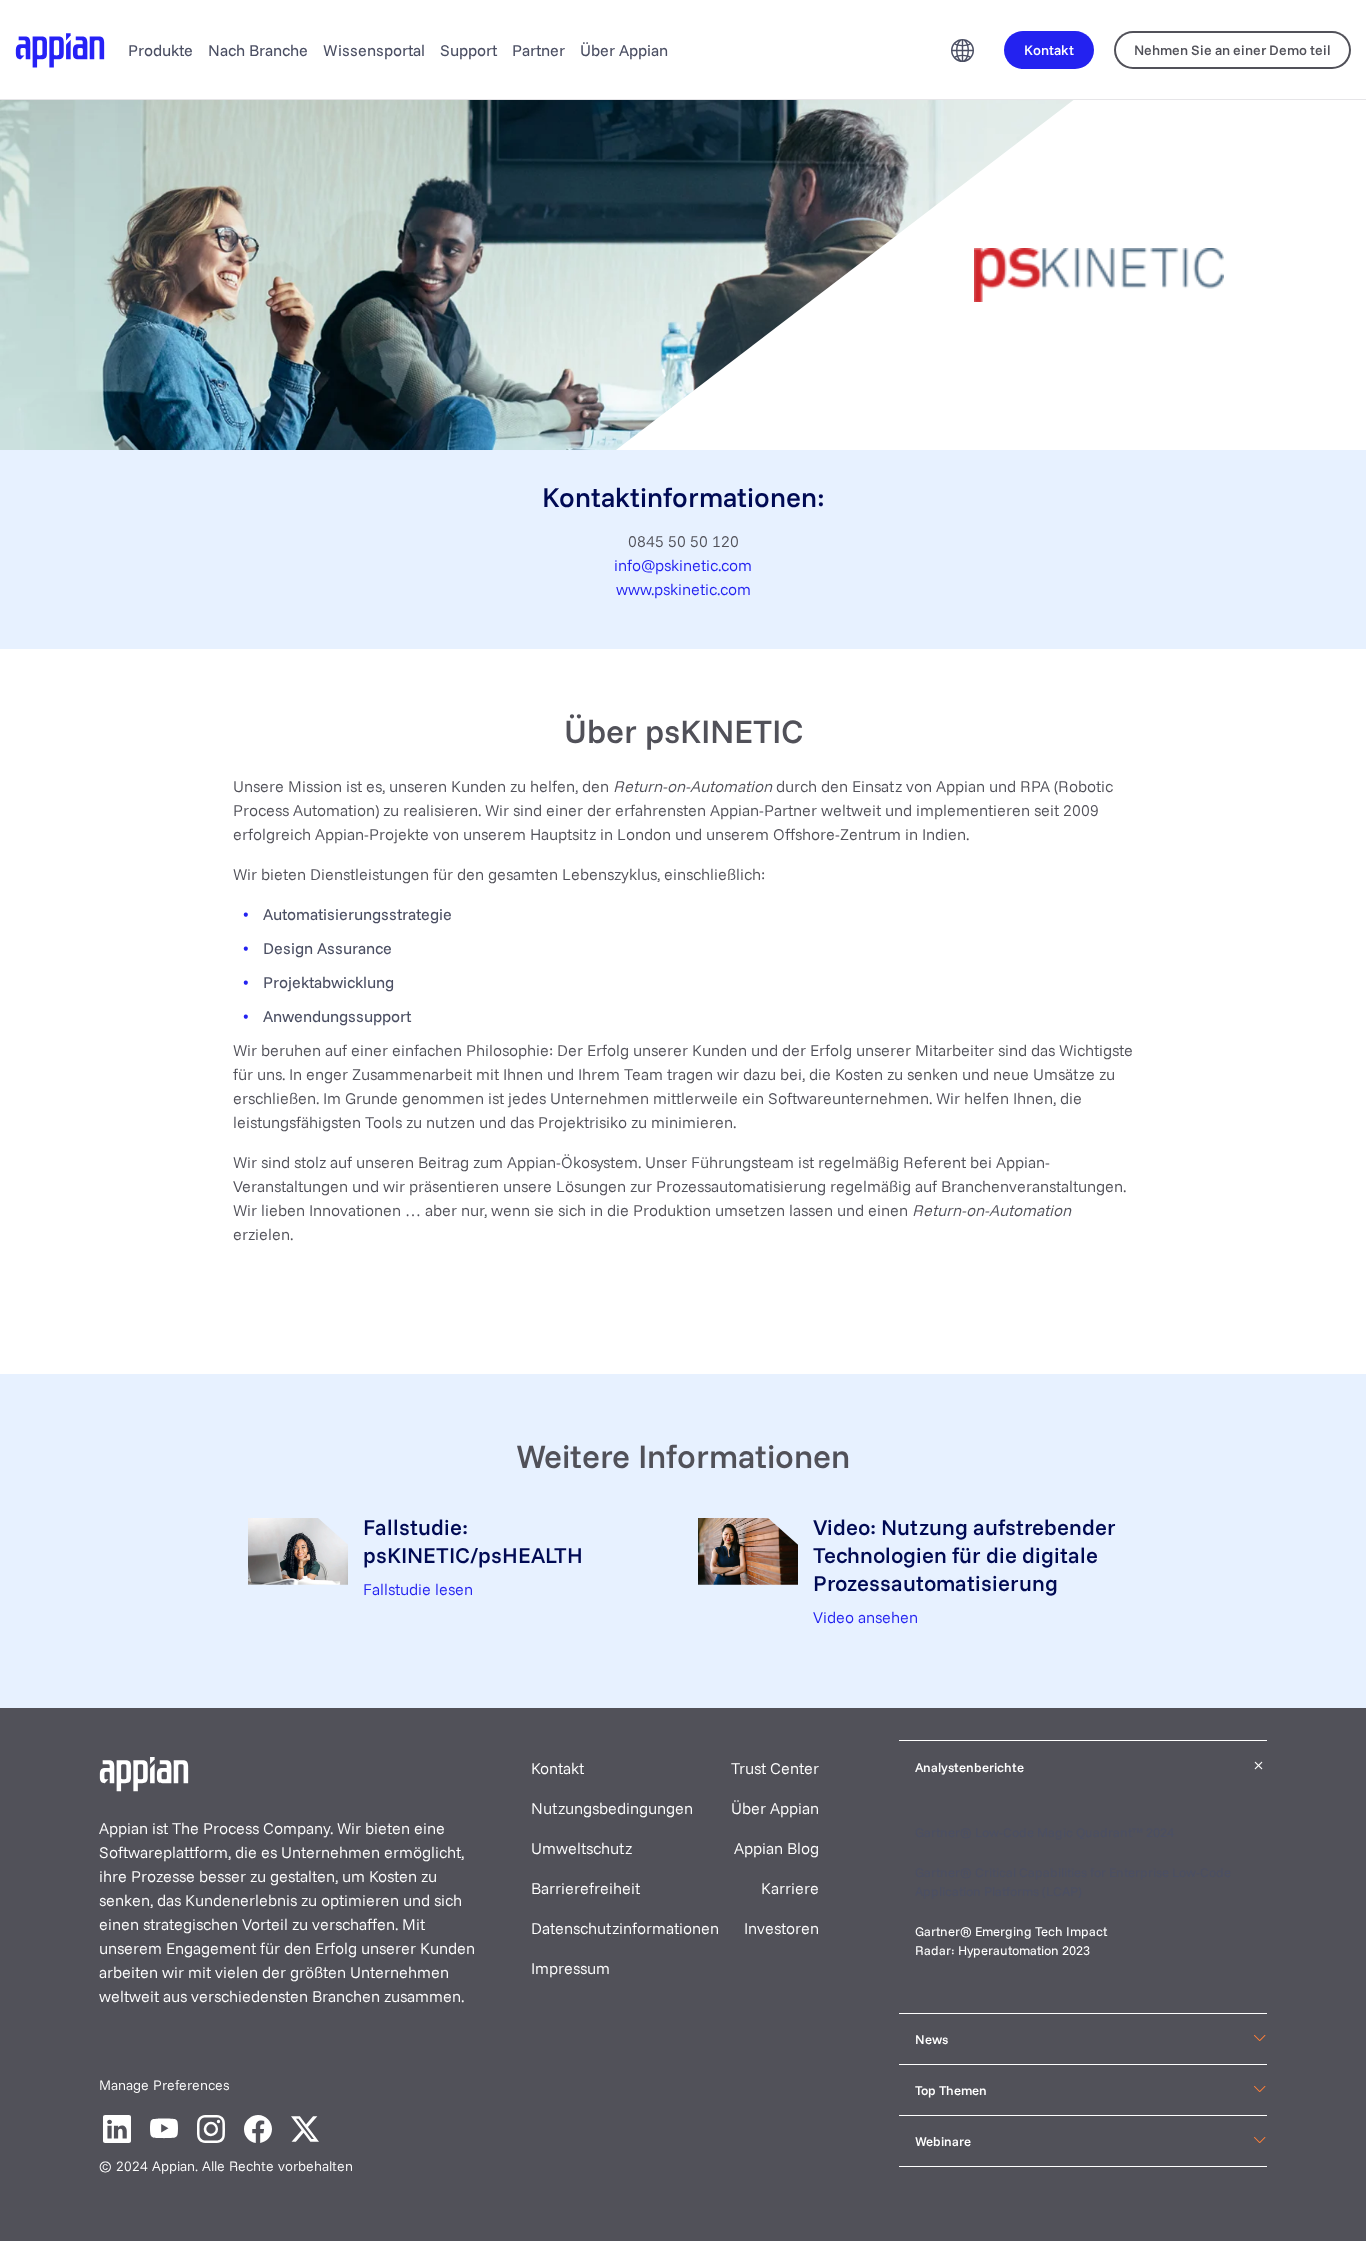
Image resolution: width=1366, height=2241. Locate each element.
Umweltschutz (581, 1848)
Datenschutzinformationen (625, 1928)
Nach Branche (258, 50)
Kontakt (557, 1768)
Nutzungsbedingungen (612, 1808)
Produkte (160, 50)
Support (468, 50)
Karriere (790, 1888)
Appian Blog (776, 1848)
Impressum (570, 1968)
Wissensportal (374, 50)
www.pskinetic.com (683, 589)
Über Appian (624, 50)
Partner (538, 50)
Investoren (781, 1928)
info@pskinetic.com (683, 565)
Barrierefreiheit (585, 1888)
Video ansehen (865, 1617)
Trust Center (775, 1768)
